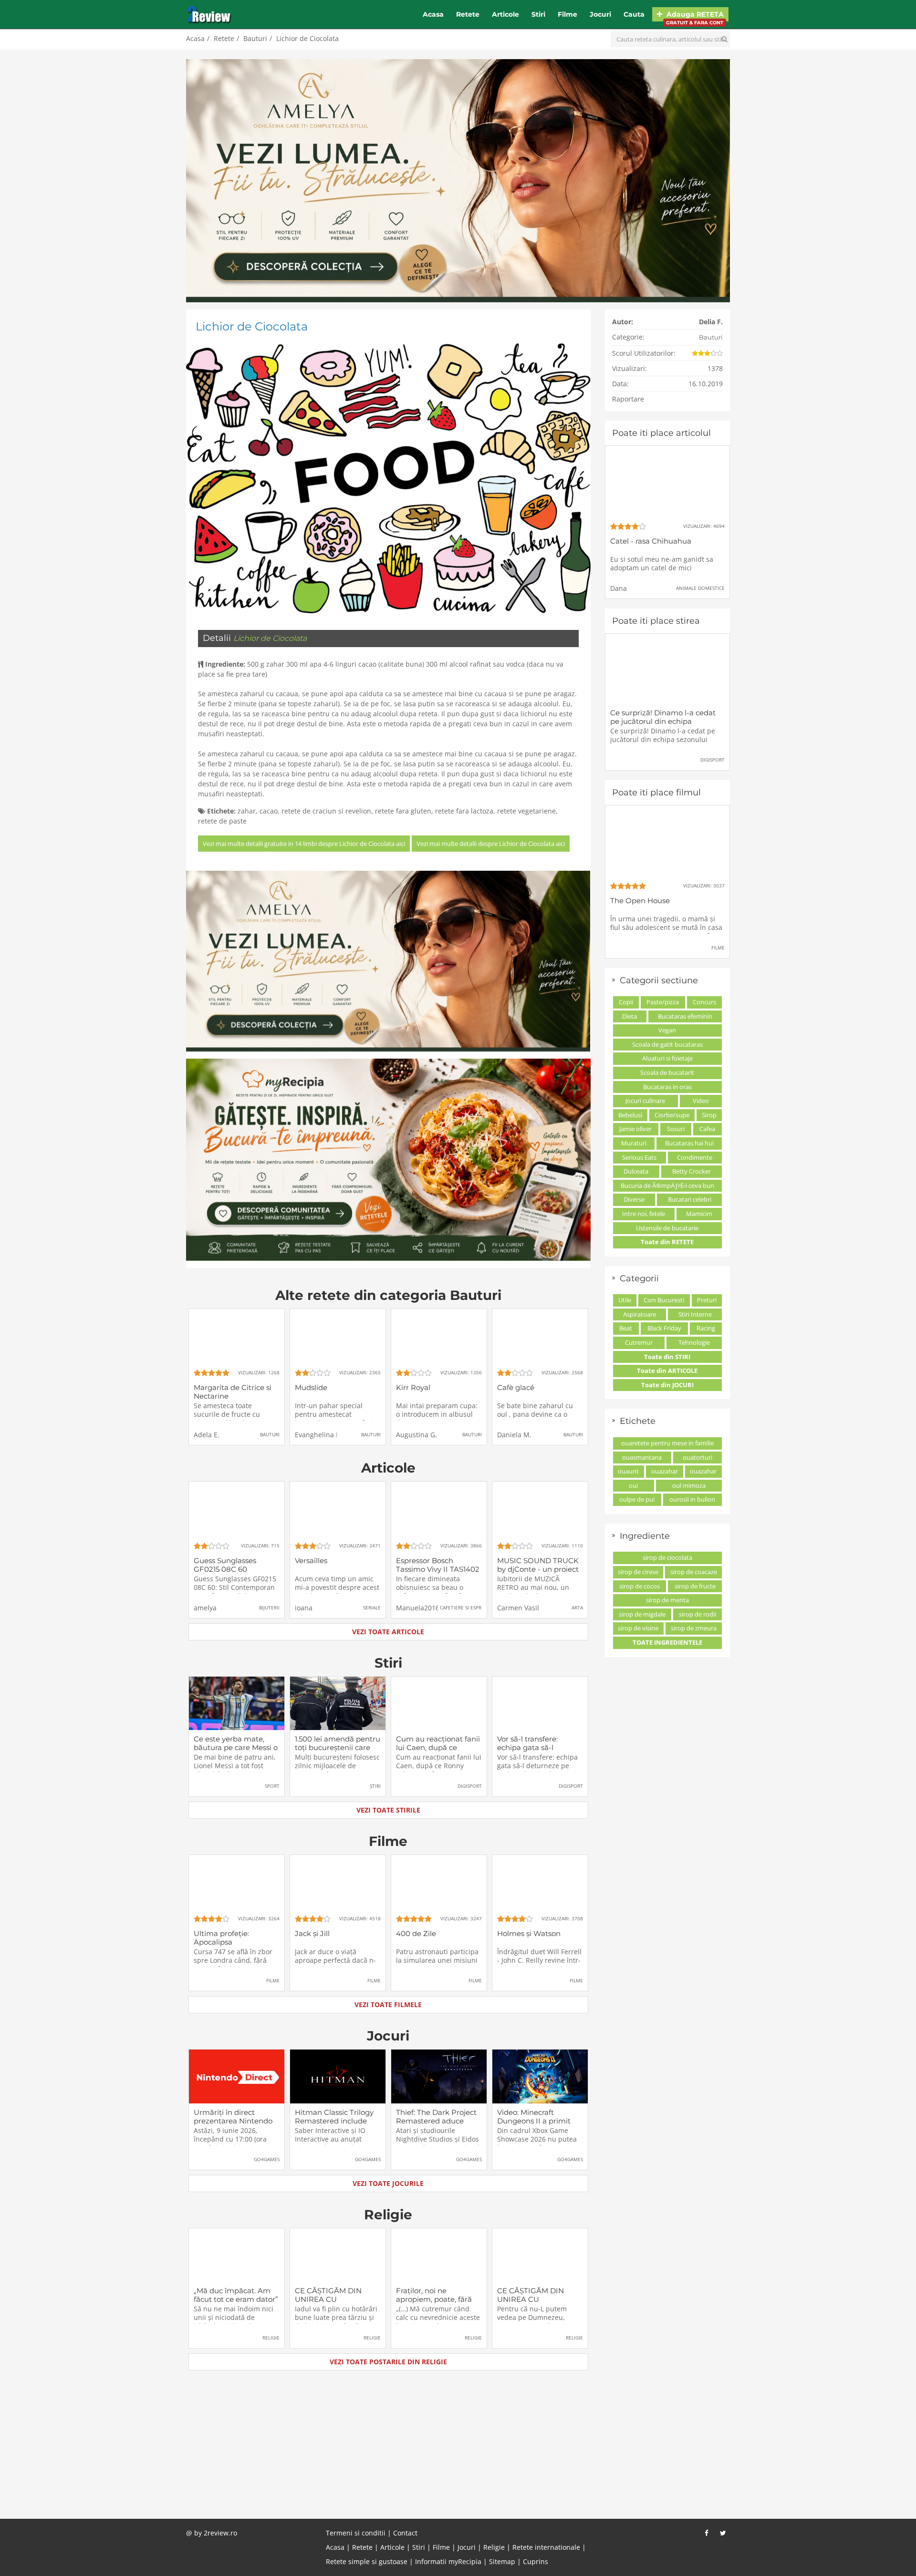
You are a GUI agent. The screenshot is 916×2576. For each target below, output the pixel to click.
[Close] (538, 1163)
